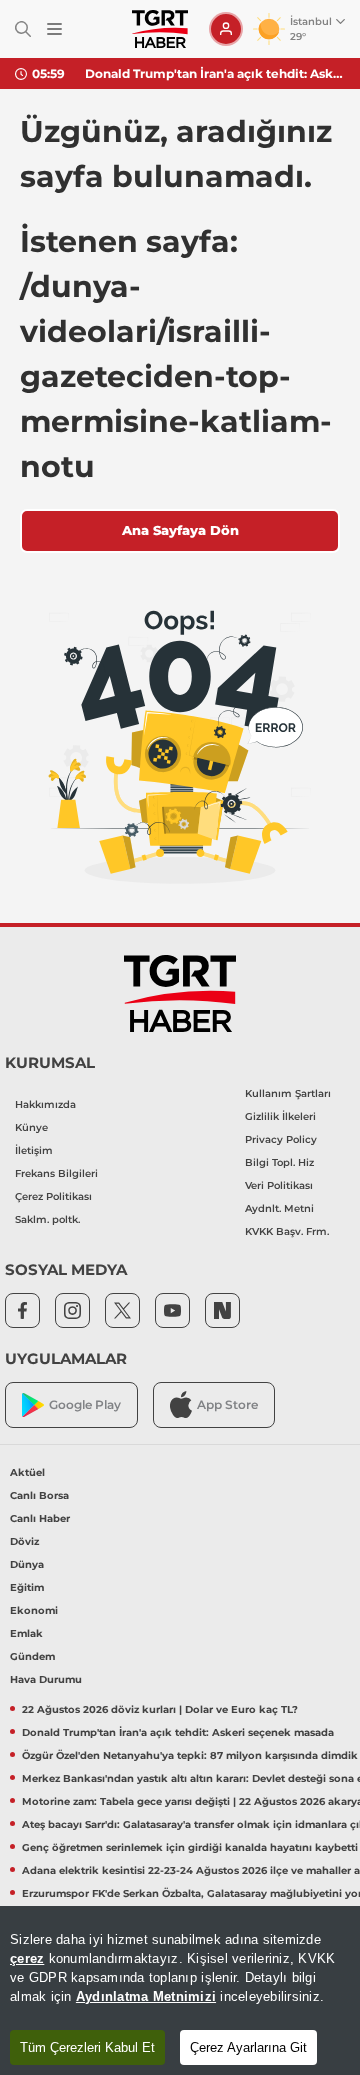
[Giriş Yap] (226, 29)
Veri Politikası (279, 1185)
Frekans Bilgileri (56, 1173)
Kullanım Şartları (288, 1093)
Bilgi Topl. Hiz (279, 1162)
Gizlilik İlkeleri (280, 1116)
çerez (27, 1958)
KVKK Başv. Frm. (287, 1231)
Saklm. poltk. (47, 1219)
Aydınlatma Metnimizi (146, 1996)
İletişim (34, 1150)
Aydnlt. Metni (279, 1208)
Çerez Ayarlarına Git (248, 2047)
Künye (31, 1127)
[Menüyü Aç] (54, 29)
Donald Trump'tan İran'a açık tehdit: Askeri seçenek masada (215, 73)
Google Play (85, 1404)
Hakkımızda (45, 1104)
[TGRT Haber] (159, 29)
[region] (180, 1990)
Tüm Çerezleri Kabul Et (87, 2047)
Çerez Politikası (53, 1196)
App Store (227, 1404)
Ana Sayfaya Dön (180, 530)
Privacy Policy (281, 1139)
